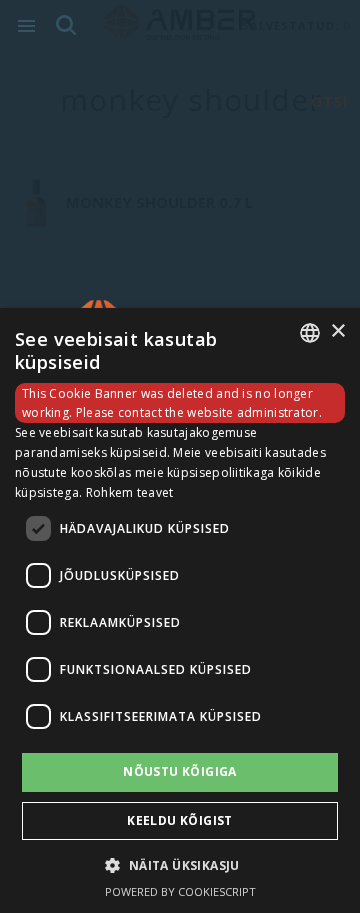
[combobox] (310, 333)
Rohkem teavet (130, 492)
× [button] (337, 331)
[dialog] (180, 610)
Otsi (329, 101)
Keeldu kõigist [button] (180, 820)
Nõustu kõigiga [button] (180, 771)
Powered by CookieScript (180, 891)
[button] (179, 864)
